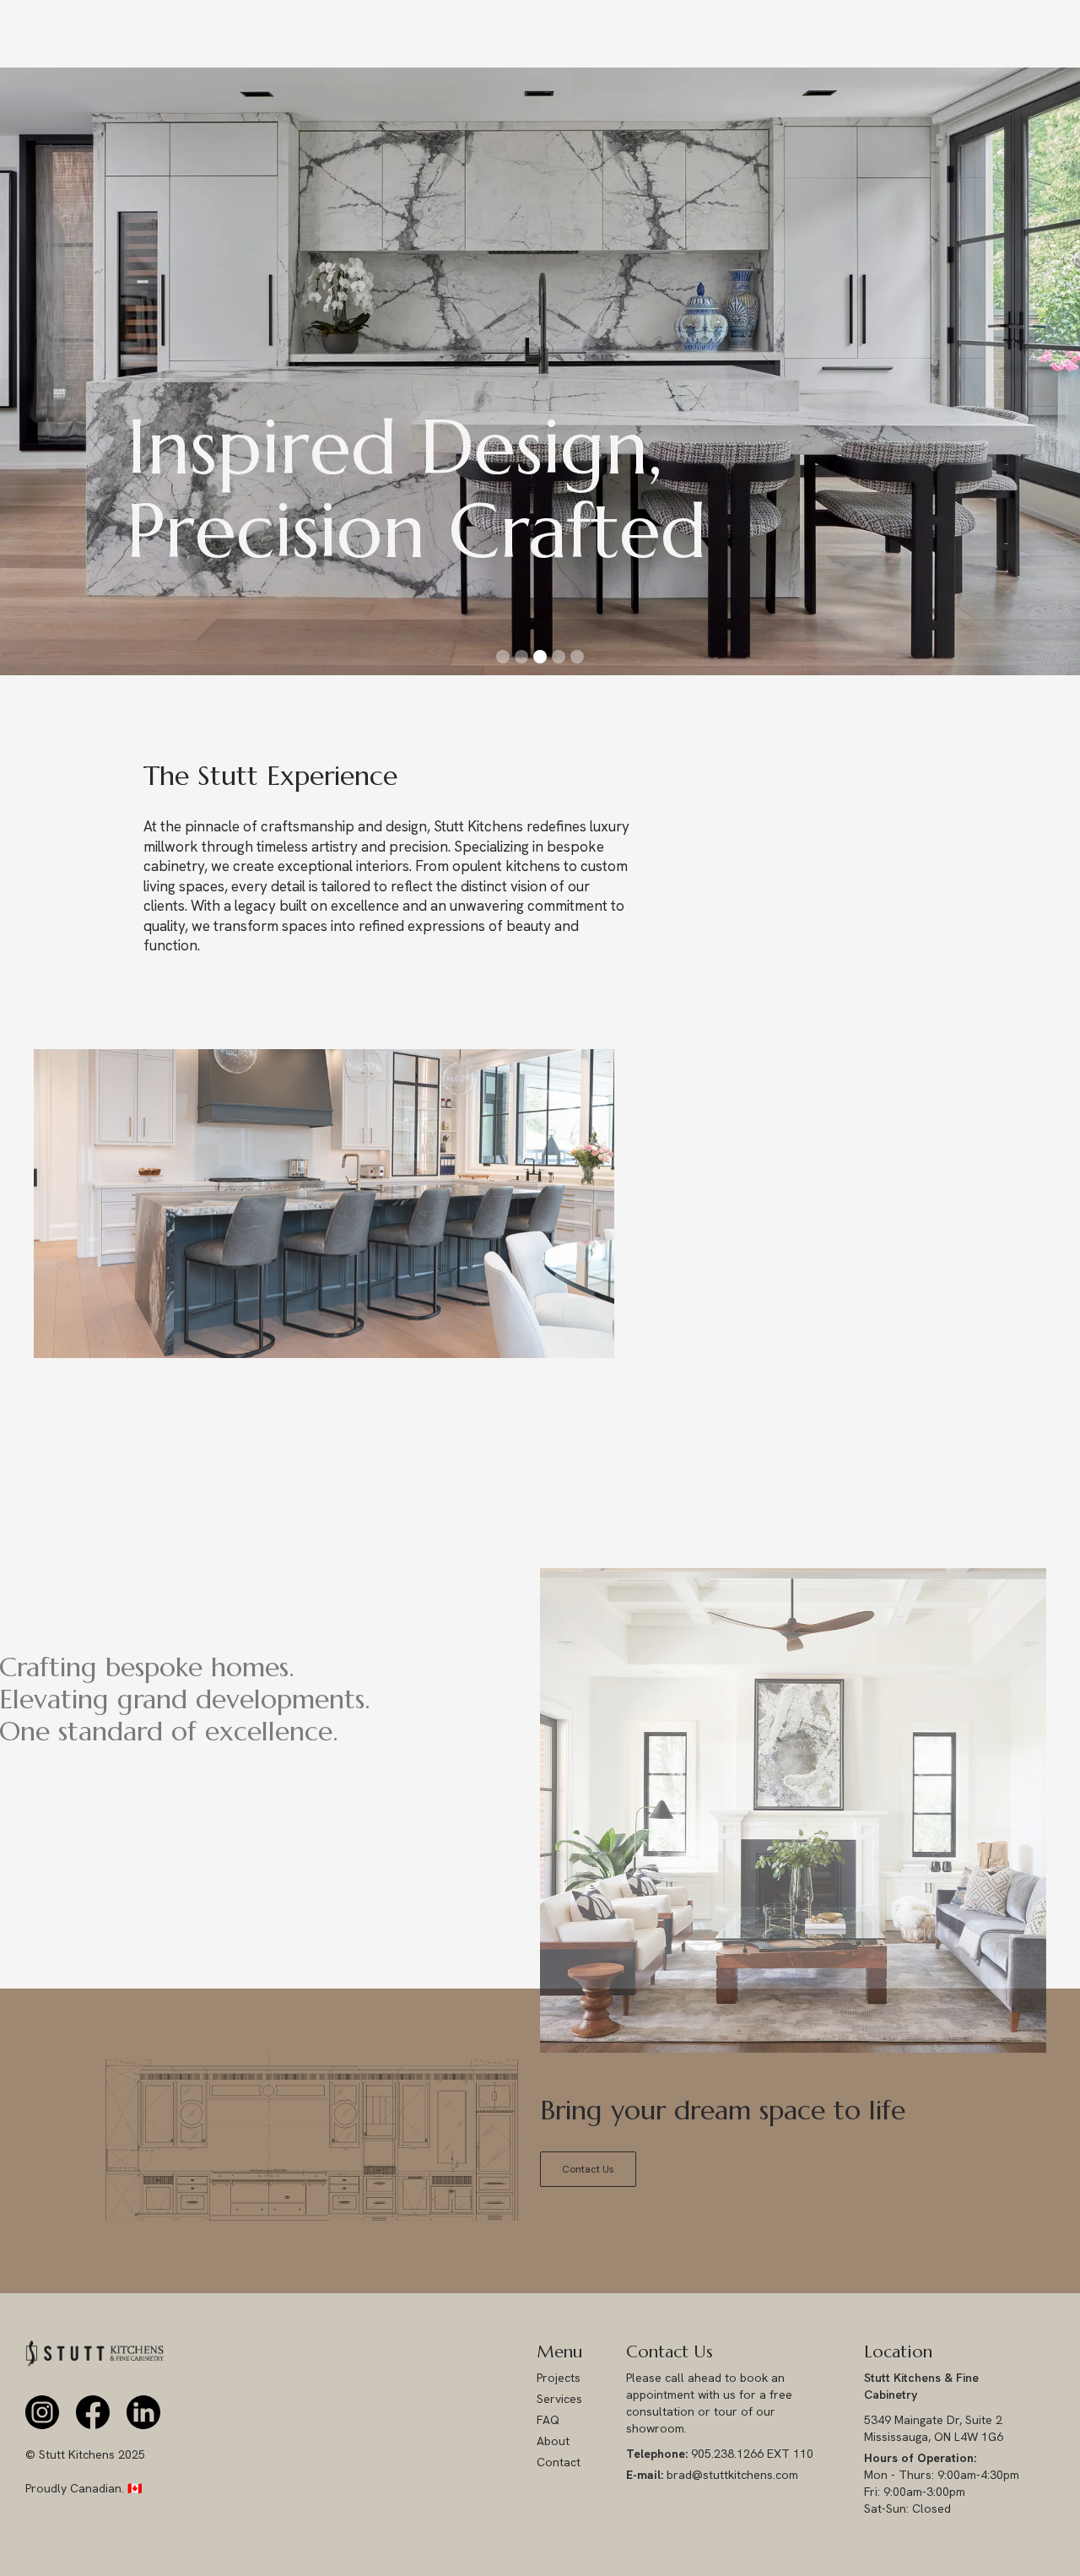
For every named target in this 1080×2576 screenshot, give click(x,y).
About (553, 2441)
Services (559, 2399)
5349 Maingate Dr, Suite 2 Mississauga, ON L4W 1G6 (935, 2428)
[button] (34, 371)
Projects (559, 2378)
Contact (559, 2462)
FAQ (548, 2420)
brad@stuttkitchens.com (712, 2475)
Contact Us (588, 2169)
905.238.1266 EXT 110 (720, 2454)
